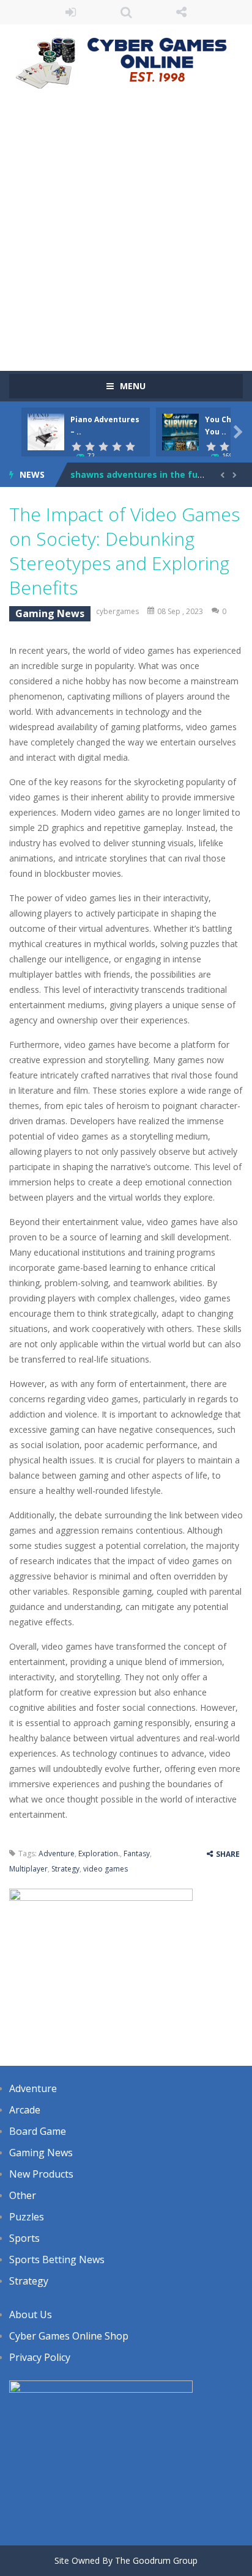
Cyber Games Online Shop (69, 2336)
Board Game (38, 2131)
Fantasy (137, 1853)
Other (23, 2195)
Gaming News (50, 613)
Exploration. (99, 1853)
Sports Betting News (57, 2259)
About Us (31, 2314)
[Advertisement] (126, 224)
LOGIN (71, 12)
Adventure (57, 1853)
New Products (41, 2174)
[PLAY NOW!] (46, 431)
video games (106, 1869)
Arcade (25, 2110)
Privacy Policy (40, 2357)
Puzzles (27, 2217)
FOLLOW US (181, 12)
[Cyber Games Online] (126, 60)
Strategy (65, 1869)
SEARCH (126, 12)
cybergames (117, 611)
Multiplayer (28, 1869)
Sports (24, 2238)
